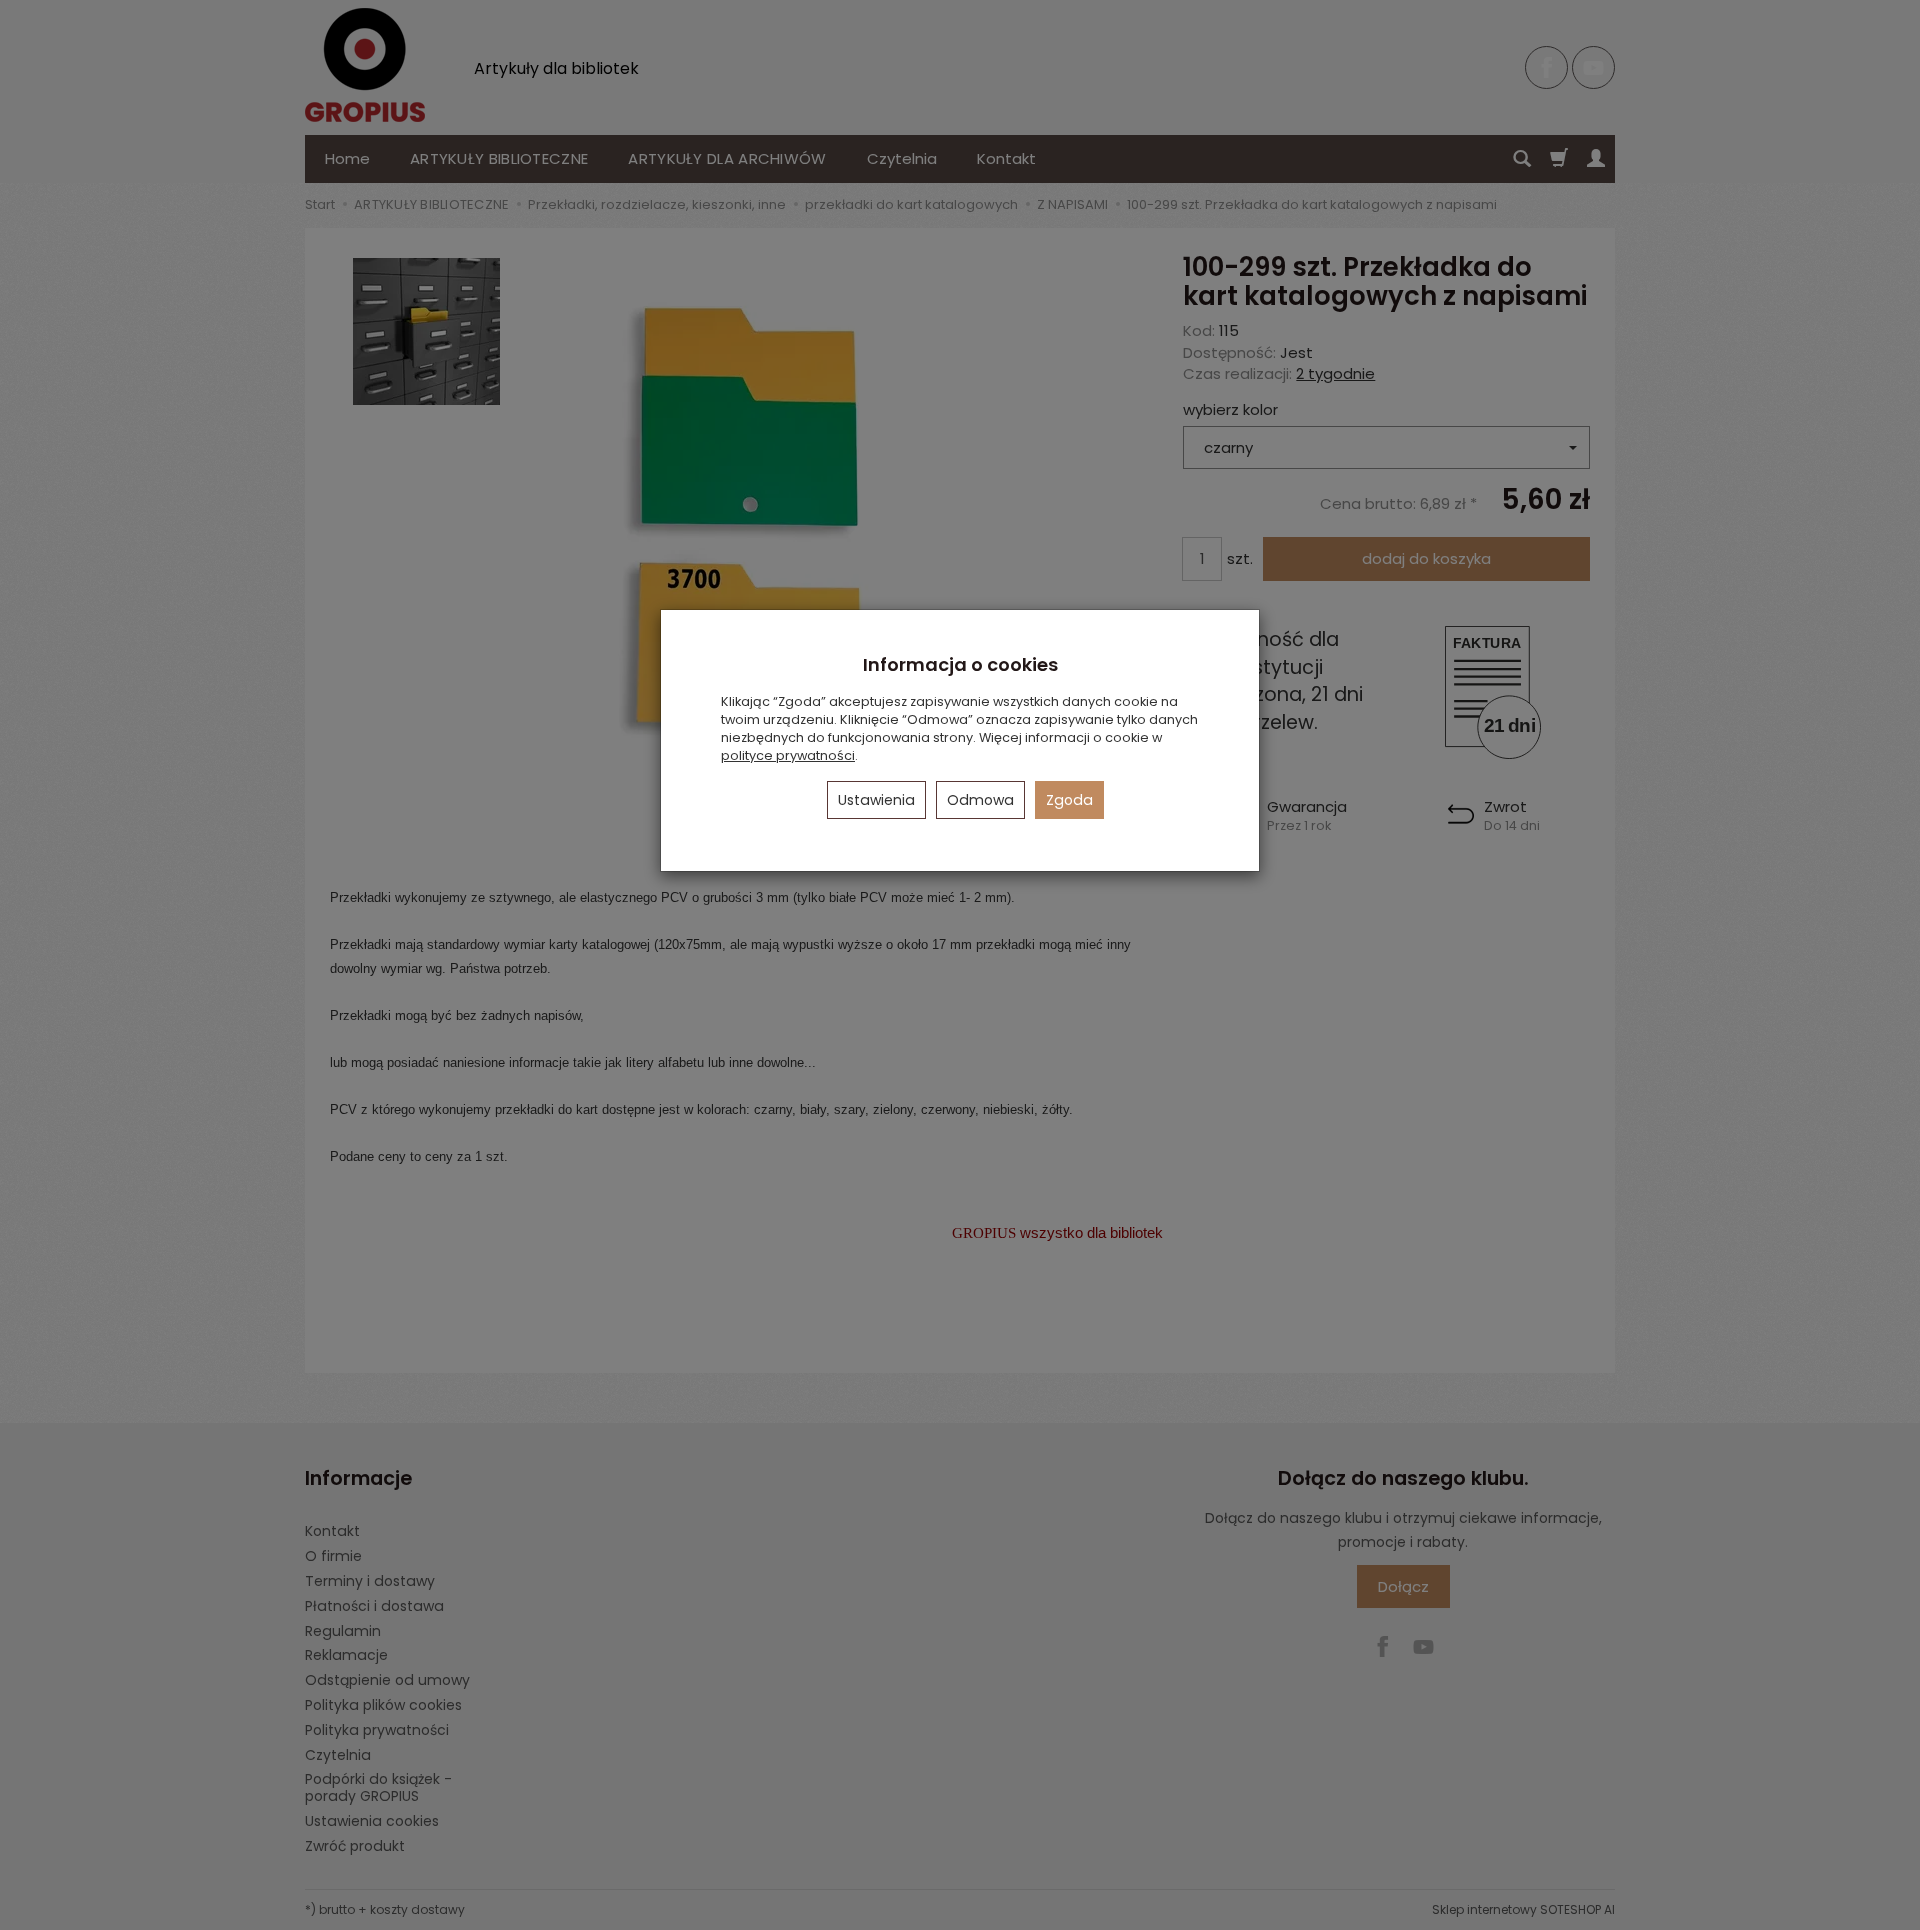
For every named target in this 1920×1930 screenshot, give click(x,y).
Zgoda (1069, 800)
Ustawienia (876, 800)
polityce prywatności (788, 755)
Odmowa (980, 800)
